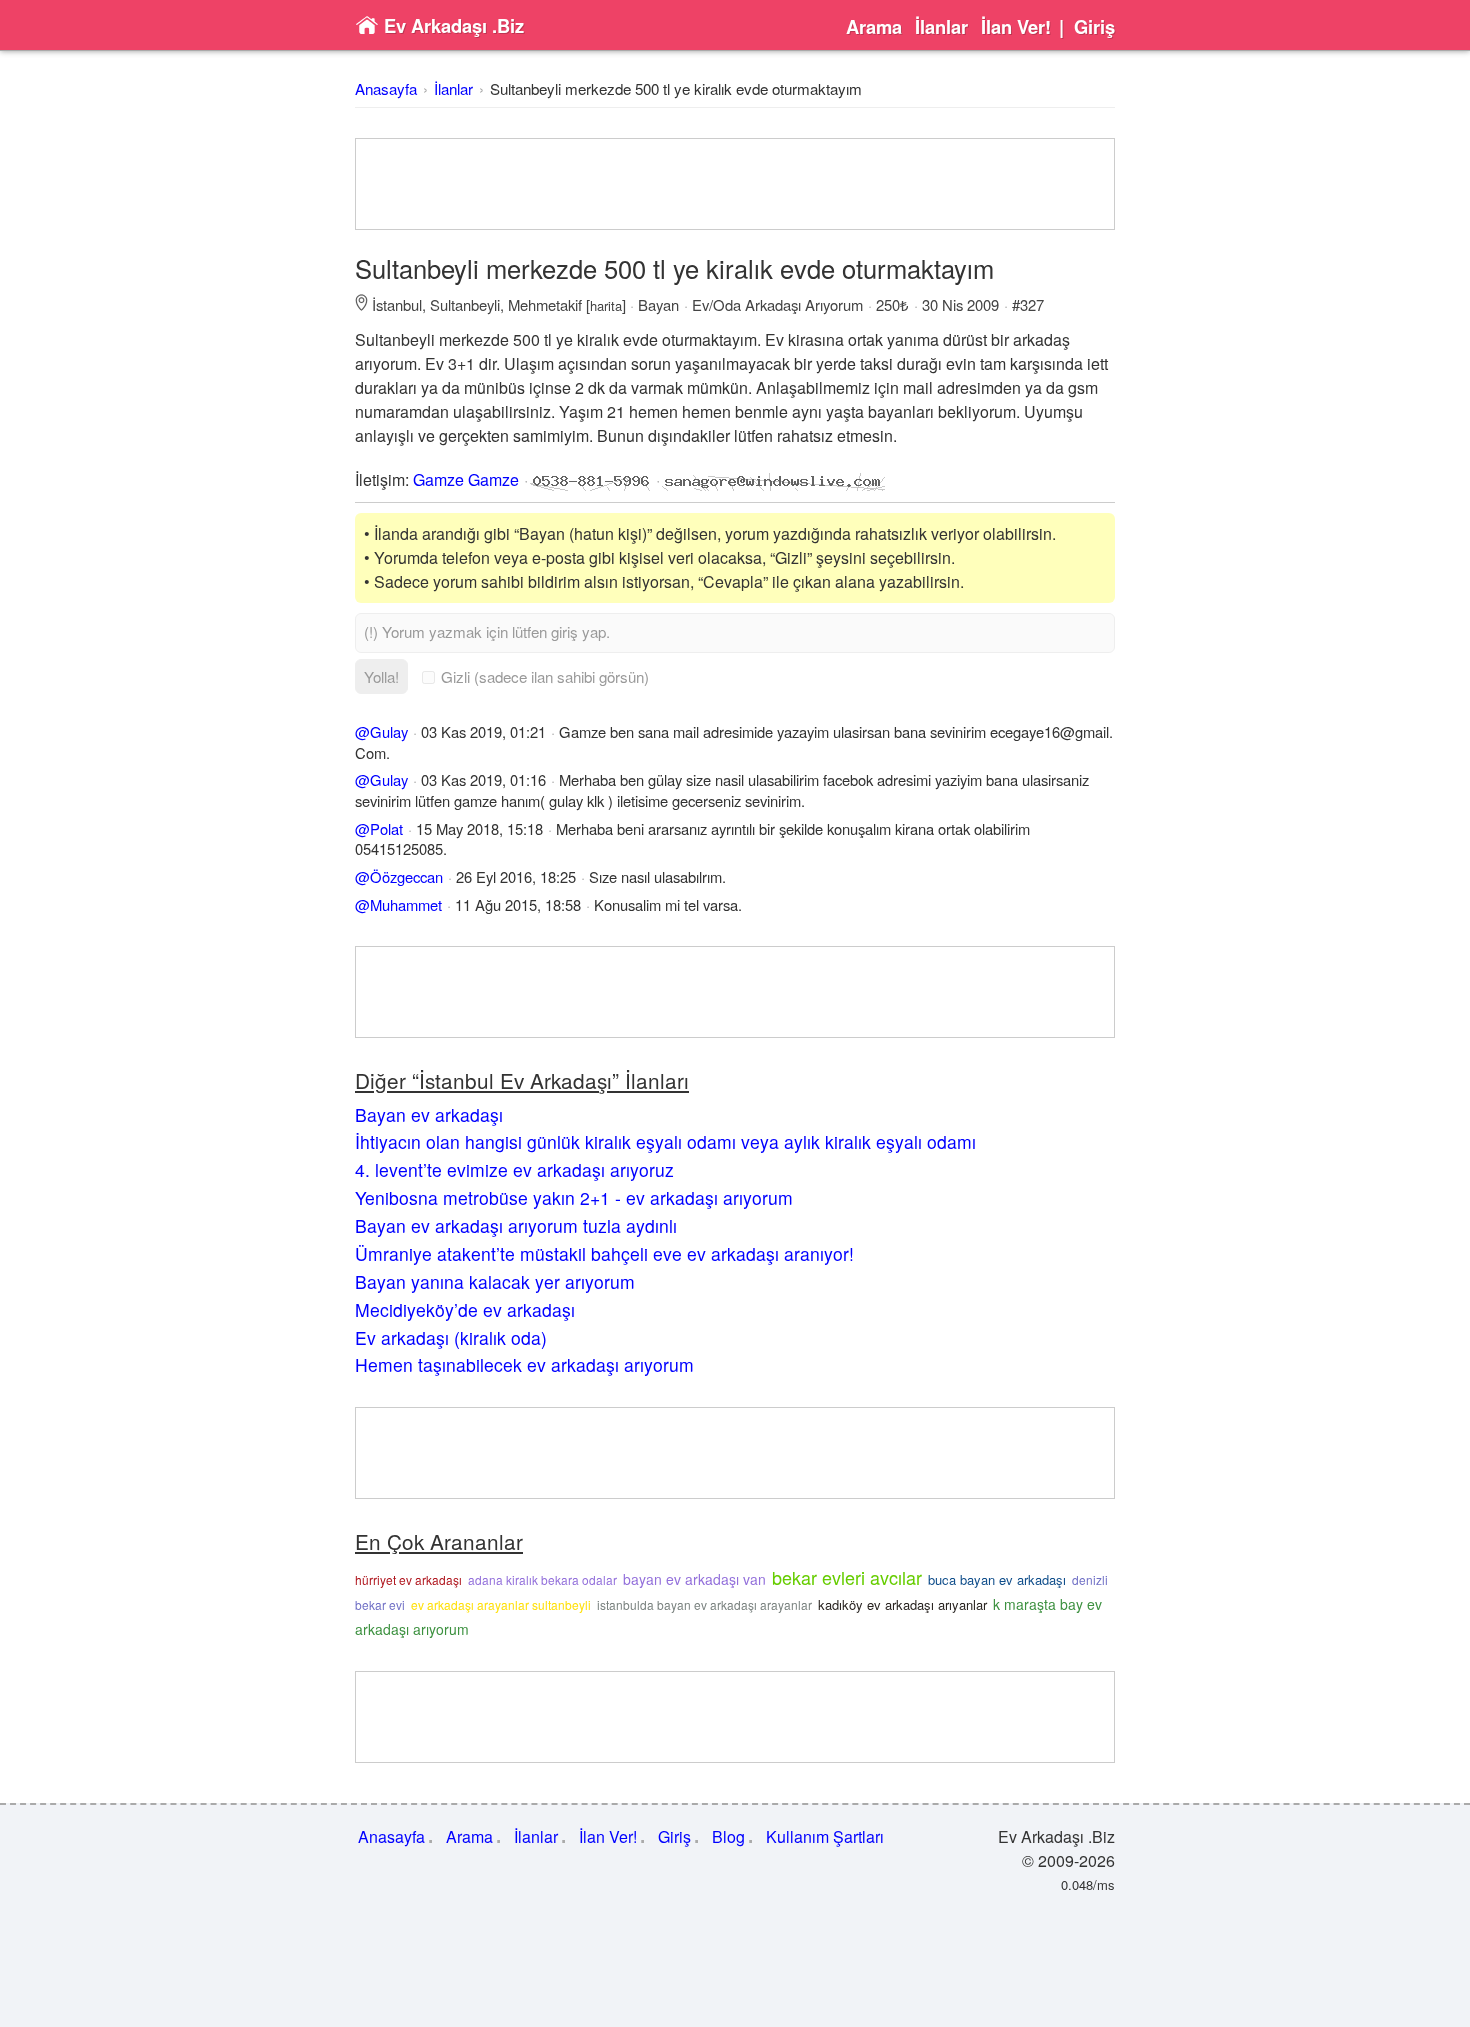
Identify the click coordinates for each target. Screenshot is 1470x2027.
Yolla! (381, 676)
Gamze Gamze (466, 479)
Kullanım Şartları (825, 1836)
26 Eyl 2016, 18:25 (516, 876)
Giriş (1094, 27)
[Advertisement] (735, 184)
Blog (728, 1836)
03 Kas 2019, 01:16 (483, 779)
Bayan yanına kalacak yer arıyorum (495, 1281)
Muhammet (406, 904)
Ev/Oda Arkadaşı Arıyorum (777, 304)
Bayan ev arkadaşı (429, 1114)
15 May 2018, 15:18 (479, 828)
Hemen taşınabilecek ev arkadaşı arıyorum (524, 1364)
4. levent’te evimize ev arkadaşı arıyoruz (514, 1169)
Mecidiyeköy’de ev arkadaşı (465, 1309)
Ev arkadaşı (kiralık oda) (451, 1337)
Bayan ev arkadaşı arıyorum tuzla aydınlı (516, 1225)
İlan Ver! (1016, 27)
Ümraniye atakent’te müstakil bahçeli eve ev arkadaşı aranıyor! (604, 1253)
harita (606, 305)
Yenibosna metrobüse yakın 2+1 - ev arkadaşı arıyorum (574, 1197)
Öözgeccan (406, 876)
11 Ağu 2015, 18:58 (518, 904)
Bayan (658, 304)
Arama (874, 27)
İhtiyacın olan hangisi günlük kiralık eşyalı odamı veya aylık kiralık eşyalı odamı (665, 1141)
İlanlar (941, 27)
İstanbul (397, 304)
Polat (386, 828)
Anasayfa (386, 88)
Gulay (389, 731)
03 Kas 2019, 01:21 (483, 731)
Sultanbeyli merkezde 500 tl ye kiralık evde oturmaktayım (676, 88)
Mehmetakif (545, 304)
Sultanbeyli (465, 304)
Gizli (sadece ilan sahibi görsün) (545, 676)
